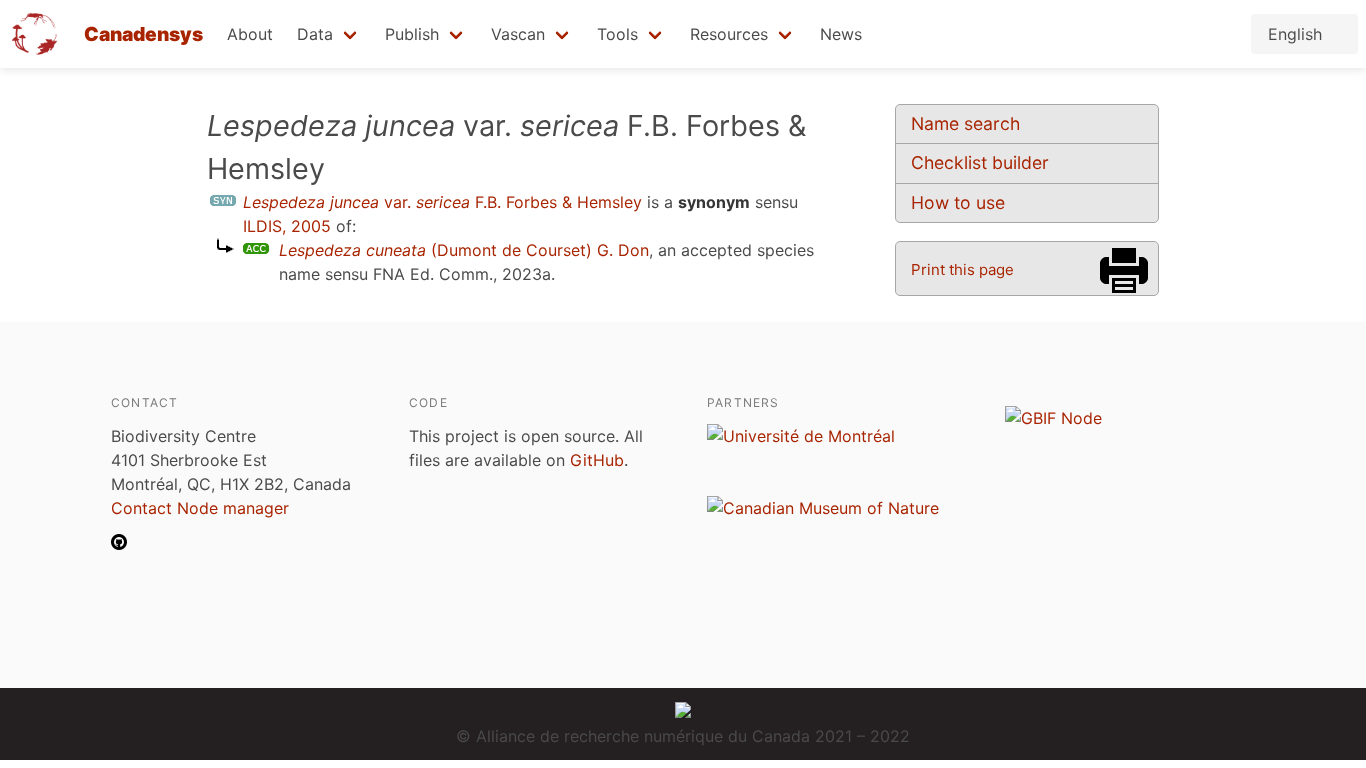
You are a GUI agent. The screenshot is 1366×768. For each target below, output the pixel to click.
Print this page (962, 269)
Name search (965, 123)
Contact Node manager (200, 508)
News (841, 34)
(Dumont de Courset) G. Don (464, 250)
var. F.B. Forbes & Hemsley (442, 202)
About (250, 34)
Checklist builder (980, 162)
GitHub (597, 460)
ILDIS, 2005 (287, 226)
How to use (958, 202)
